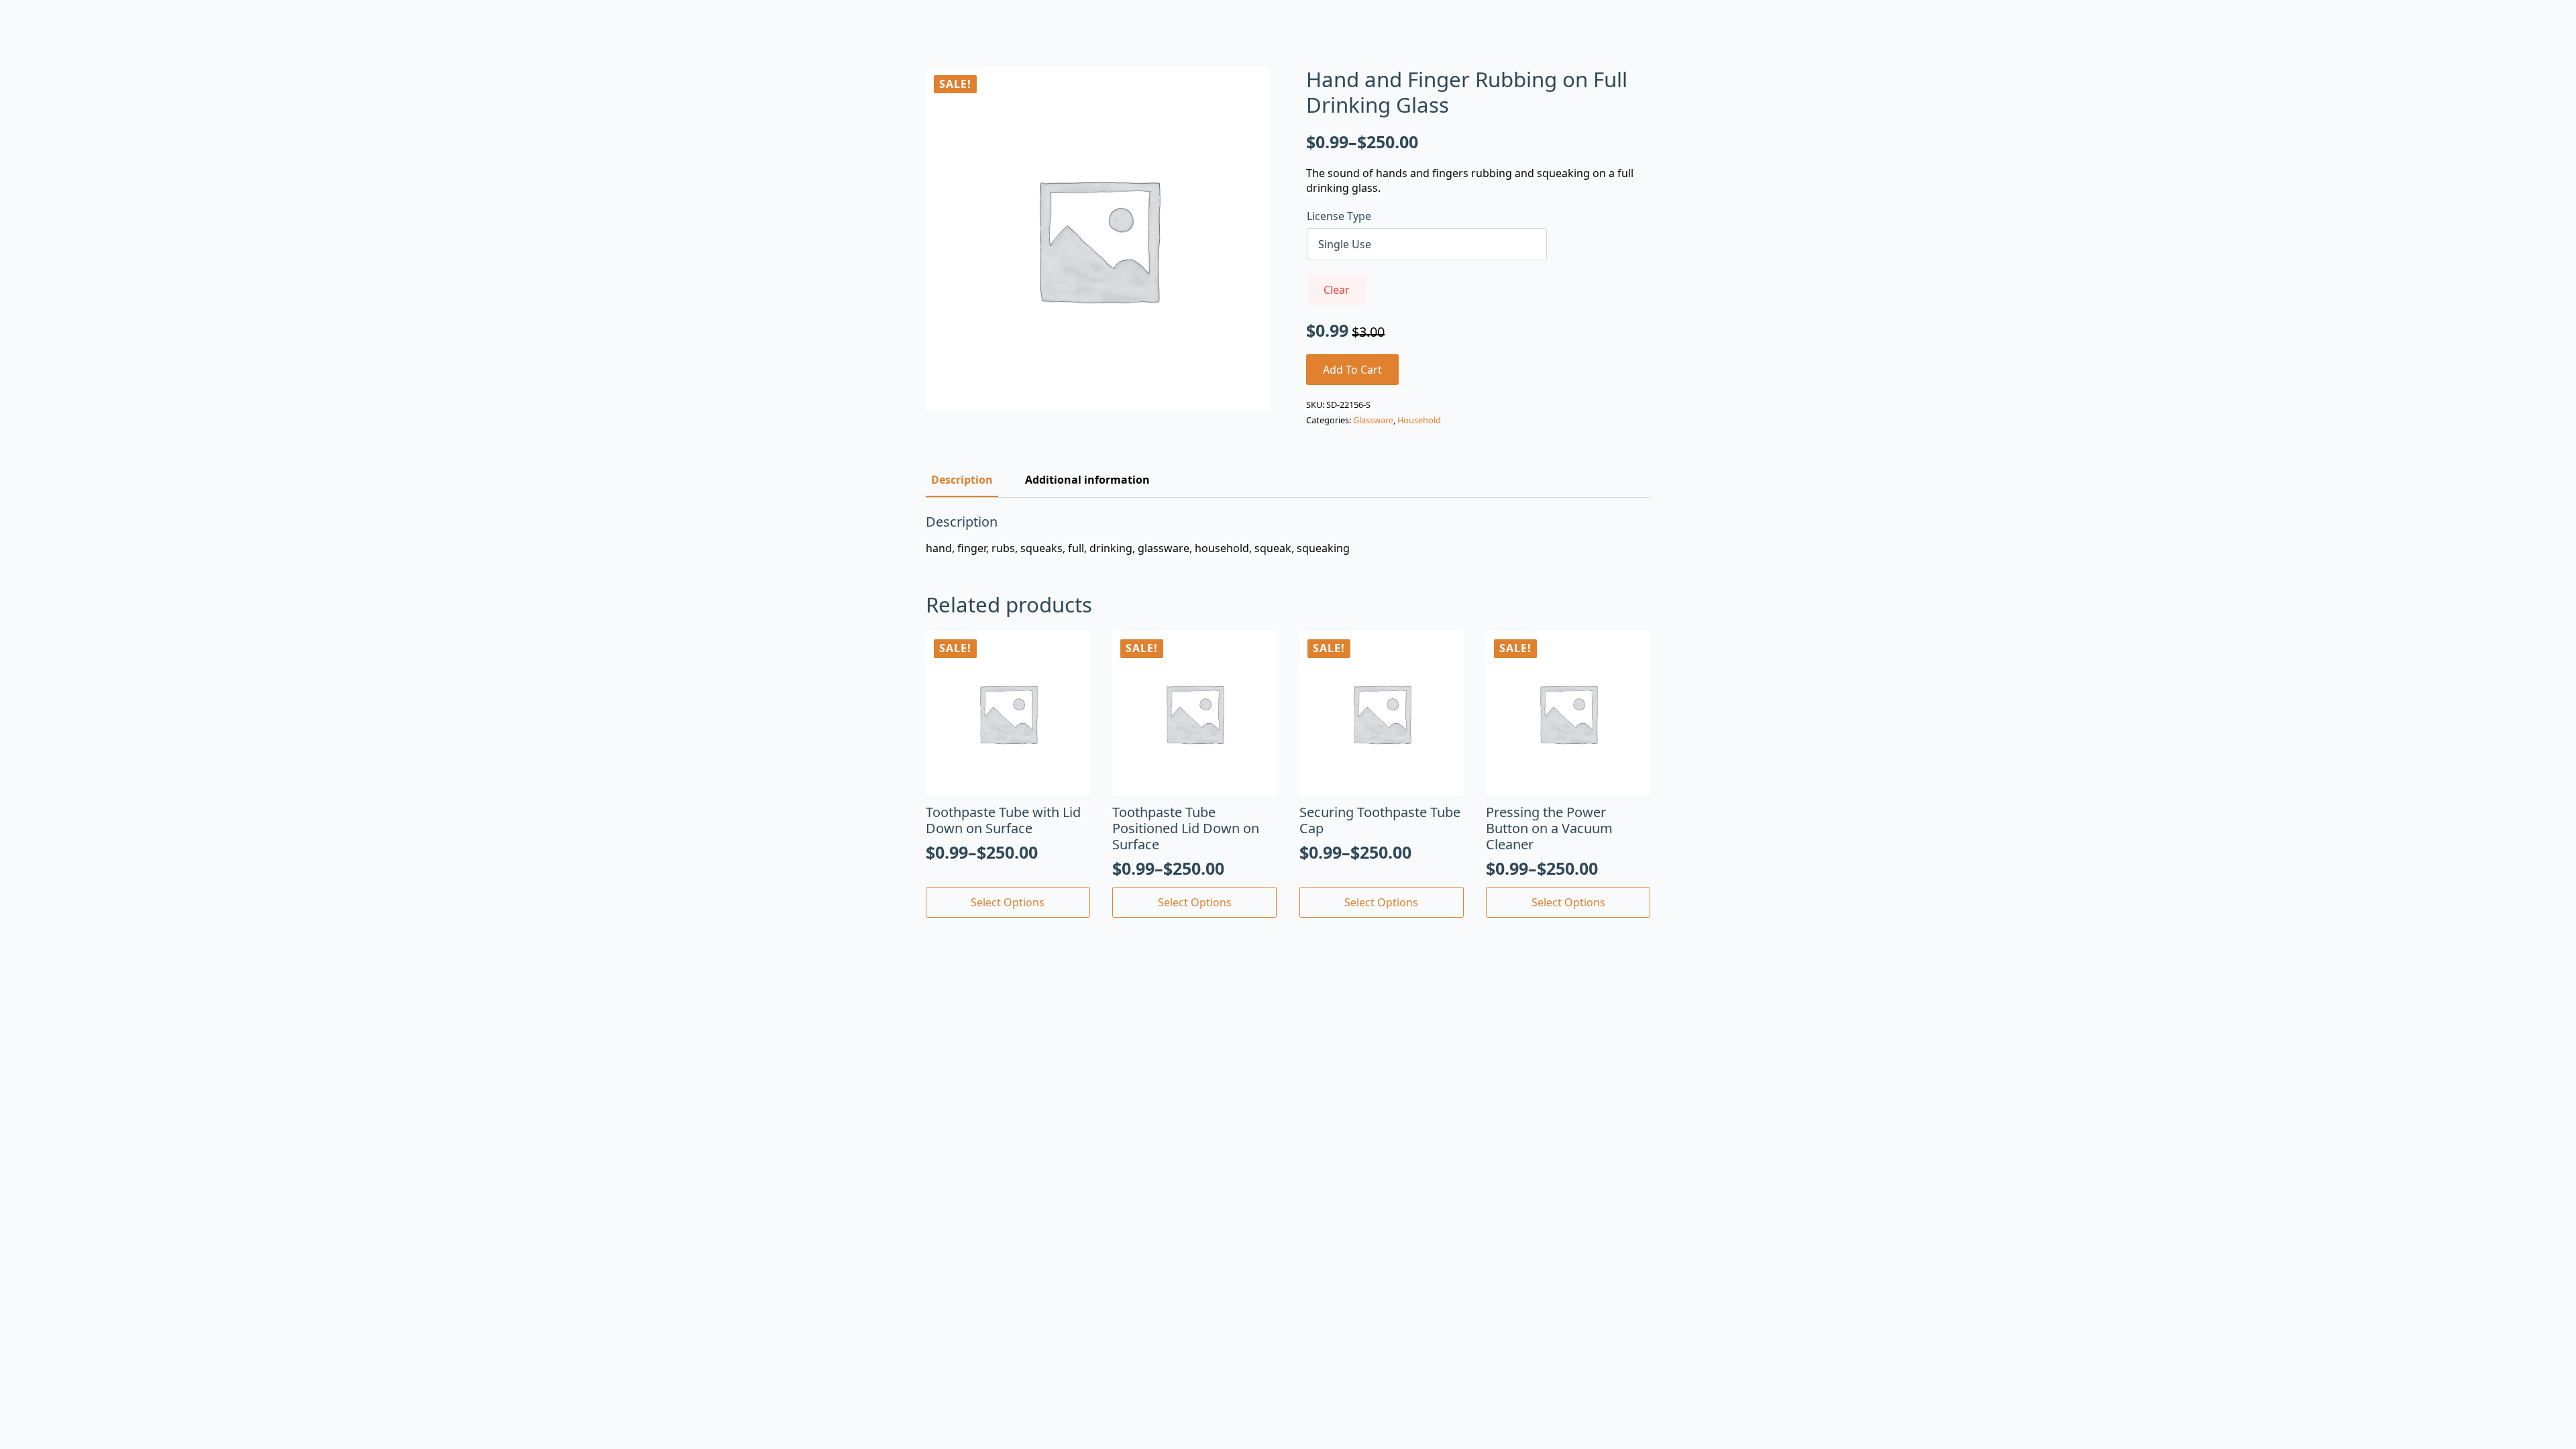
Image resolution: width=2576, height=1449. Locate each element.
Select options (1008, 902)
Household (1419, 420)
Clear (1337, 290)
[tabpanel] (1288, 535)
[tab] (962, 480)
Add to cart (1352, 370)
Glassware (1373, 420)
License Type (1339, 216)
